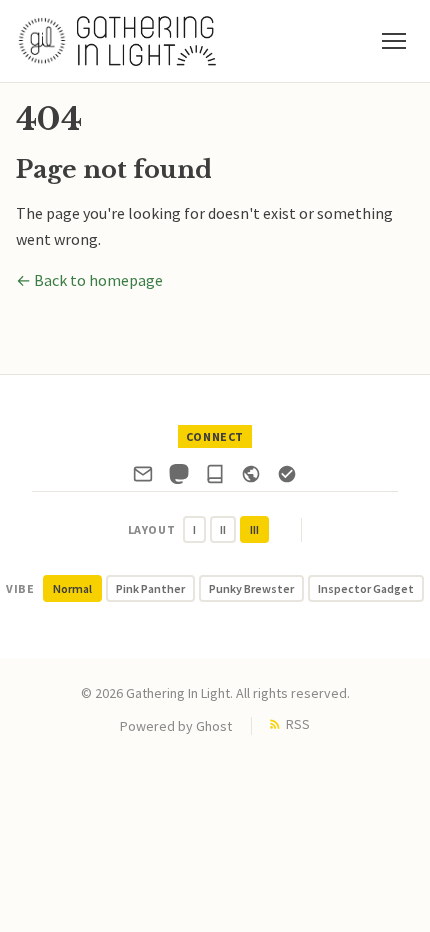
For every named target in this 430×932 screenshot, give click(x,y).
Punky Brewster (251, 588)
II (223, 529)
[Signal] (287, 478)
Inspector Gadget (366, 588)
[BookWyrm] (215, 478)
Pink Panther (150, 588)
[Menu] (394, 41)
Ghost (214, 726)
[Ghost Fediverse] (251, 478)
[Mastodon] (179, 478)
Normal (72, 588)
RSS (298, 724)
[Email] (143, 478)
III (254, 529)
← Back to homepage (89, 280)
